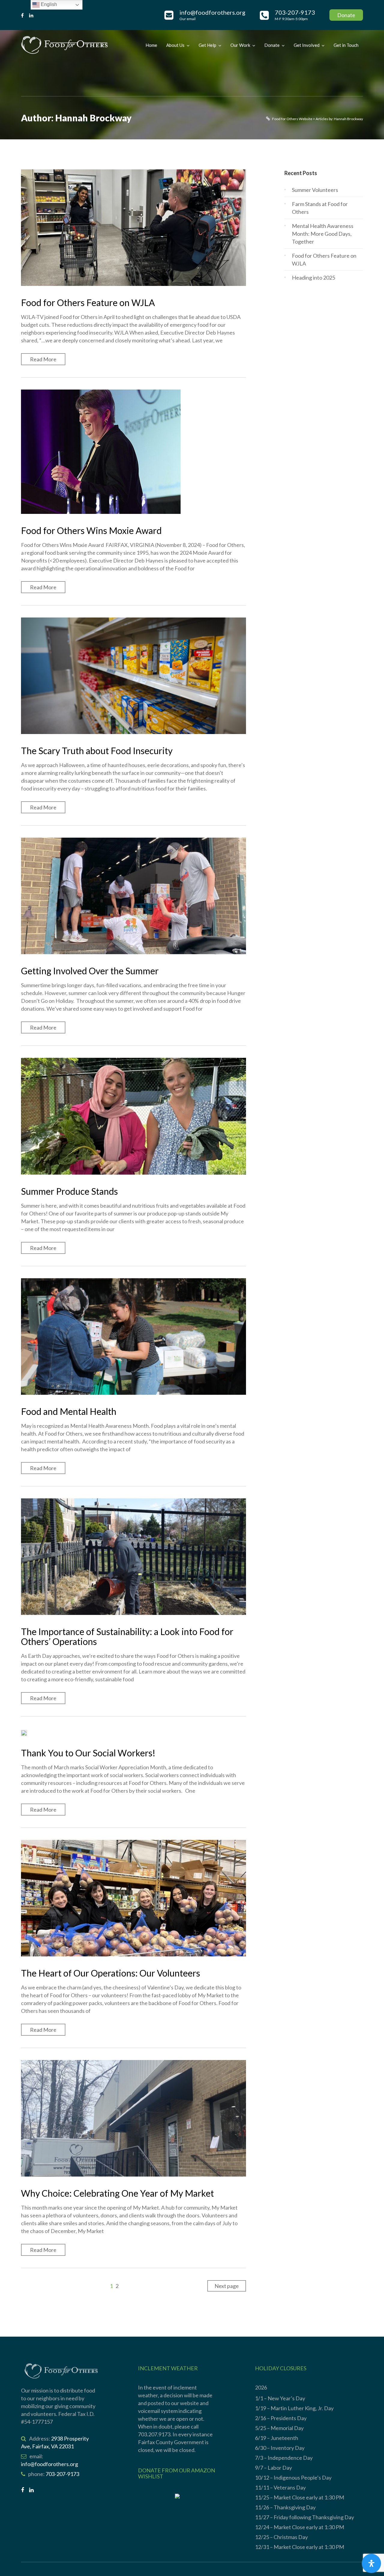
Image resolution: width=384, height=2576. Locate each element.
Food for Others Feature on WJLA (88, 302)
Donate (346, 15)
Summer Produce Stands (69, 1191)
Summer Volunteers (315, 190)
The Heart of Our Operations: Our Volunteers (111, 1973)
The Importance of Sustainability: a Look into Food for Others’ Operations (127, 1636)
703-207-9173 (62, 2474)
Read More (43, 359)
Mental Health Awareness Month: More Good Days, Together (323, 234)
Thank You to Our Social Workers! (88, 1753)
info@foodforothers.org (49, 2464)
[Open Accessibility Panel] (371, 2563)
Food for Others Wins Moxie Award (91, 530)
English (48, 4)
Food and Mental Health (69, 1411)
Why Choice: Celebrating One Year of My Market (117, 2193)
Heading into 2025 (313, 278)
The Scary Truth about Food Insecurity (97, 751)
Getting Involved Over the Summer (90, 971)
